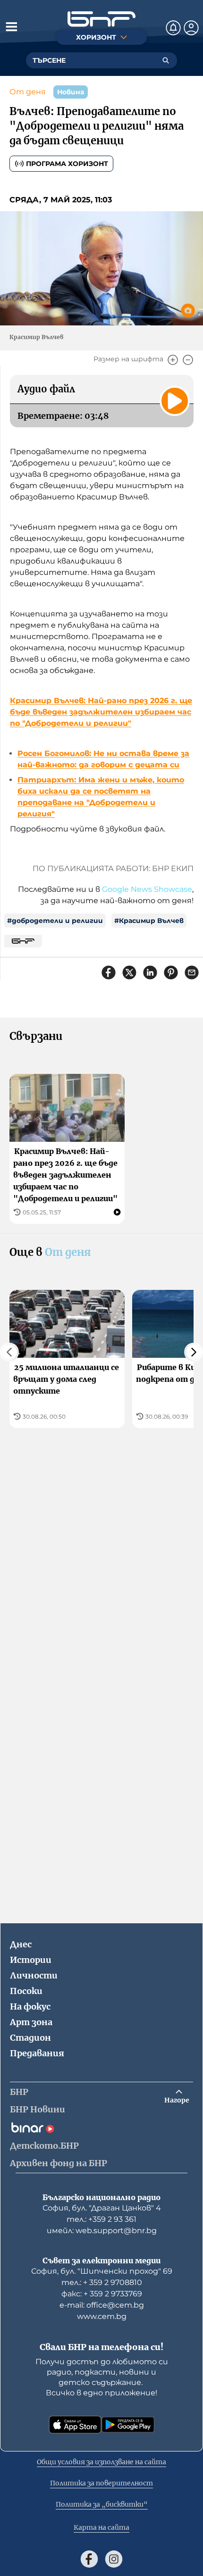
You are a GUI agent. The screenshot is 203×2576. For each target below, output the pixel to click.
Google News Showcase (147, 889)
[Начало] (101, 19)
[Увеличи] (173, 360)
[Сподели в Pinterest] (171, 972)
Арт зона (31, 2022)
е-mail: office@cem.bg (102, 2305)
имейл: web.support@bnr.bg (102, 2231)
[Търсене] (166, 60)
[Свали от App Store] (75, 2425)
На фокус (30, 2007)
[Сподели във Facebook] (109, 972)
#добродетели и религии (55, 921)
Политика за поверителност (101, 2483)
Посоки (26, 1991)
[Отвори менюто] (11, 26)
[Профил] (191, 28)
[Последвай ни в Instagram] (114, 2559)
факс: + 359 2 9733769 (102, 2294)
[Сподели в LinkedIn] (150, 972)
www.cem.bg (102, 2316)
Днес (21, 1944)
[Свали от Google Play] (128, 2425)
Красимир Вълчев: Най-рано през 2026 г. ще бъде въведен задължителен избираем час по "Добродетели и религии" (101, 712)
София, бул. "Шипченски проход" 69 (102, 2271)
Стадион (30, 2038)
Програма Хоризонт (67, 164)
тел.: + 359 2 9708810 (102, 2282)
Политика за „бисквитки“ (102, 2504)
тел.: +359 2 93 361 (101, 2219)
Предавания (37, 2053)
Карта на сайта (101, 2527)
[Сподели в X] (129, 972)
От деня (28, 92)
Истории (31, 1960)
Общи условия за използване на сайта (101, 2462)
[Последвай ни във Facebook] (89, 2559)
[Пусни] (175, 401)
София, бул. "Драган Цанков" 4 (102, 2208)
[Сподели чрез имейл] (192, 972)
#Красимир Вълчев (149, 921)
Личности (34, 1975)
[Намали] (188, 360)
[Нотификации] (173, 28)
